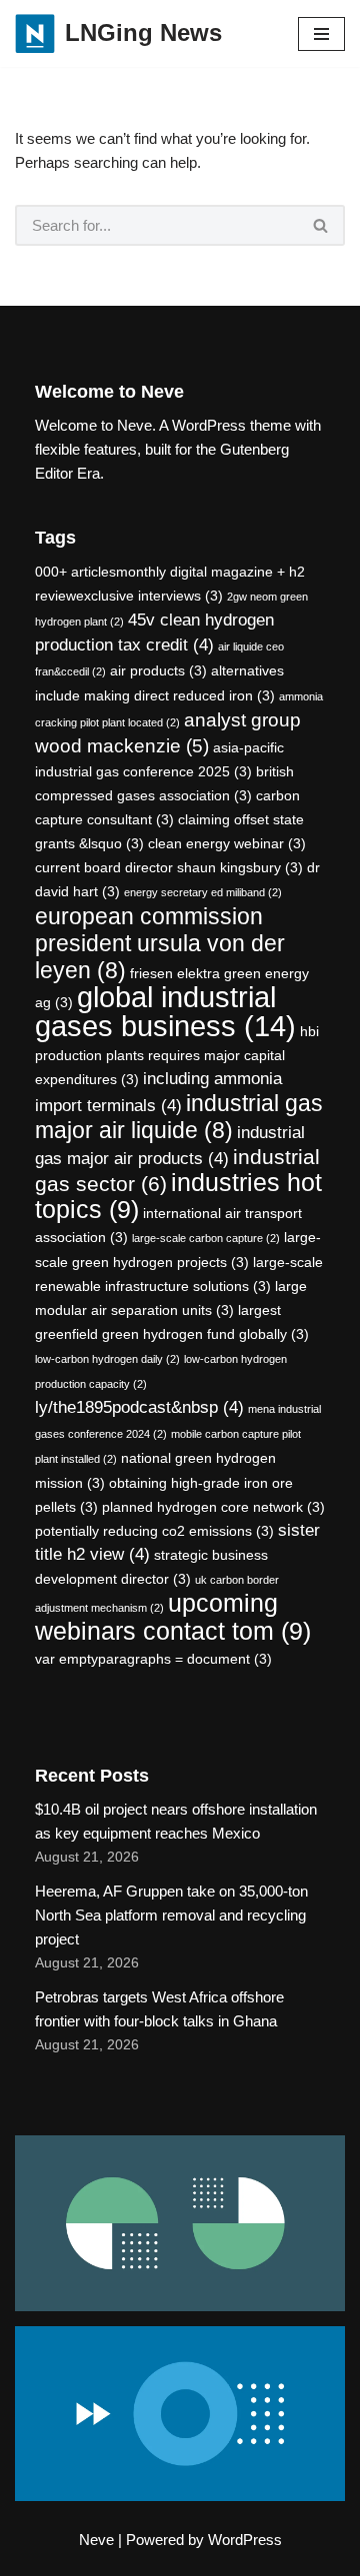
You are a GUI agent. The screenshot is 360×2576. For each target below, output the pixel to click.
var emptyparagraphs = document (153, 1659)
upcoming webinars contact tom (173, 1617)
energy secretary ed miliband (203, 892)
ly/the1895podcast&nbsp (139, 1407)
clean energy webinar (227, 843)
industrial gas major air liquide (179, 1117)
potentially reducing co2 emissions (154, 1531)
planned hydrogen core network (213, 1507)
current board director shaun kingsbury (169, 867)
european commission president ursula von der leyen (160, 943)
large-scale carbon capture (206, 1238)
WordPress (245, 2540)
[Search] (321, 225)
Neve (96, 2540)
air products (158, 670)
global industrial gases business (165, 1011)
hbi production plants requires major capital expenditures (177, 1055)
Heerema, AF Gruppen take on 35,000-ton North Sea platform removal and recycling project (171, 1915)
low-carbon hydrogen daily (107, 1359)
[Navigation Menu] (321, 34)
